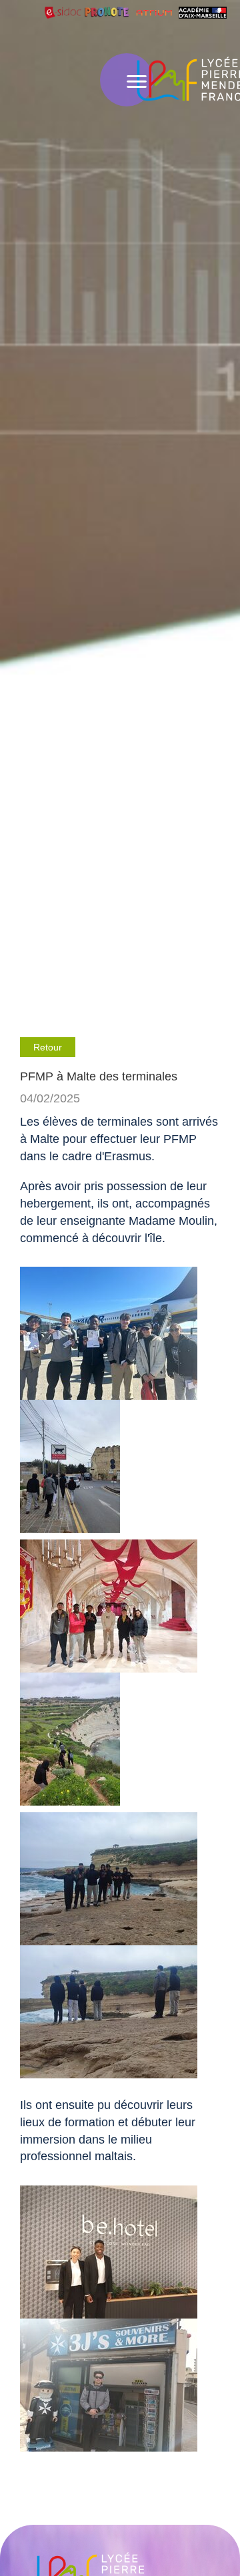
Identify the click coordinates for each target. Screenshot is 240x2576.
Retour (48, 1047)
